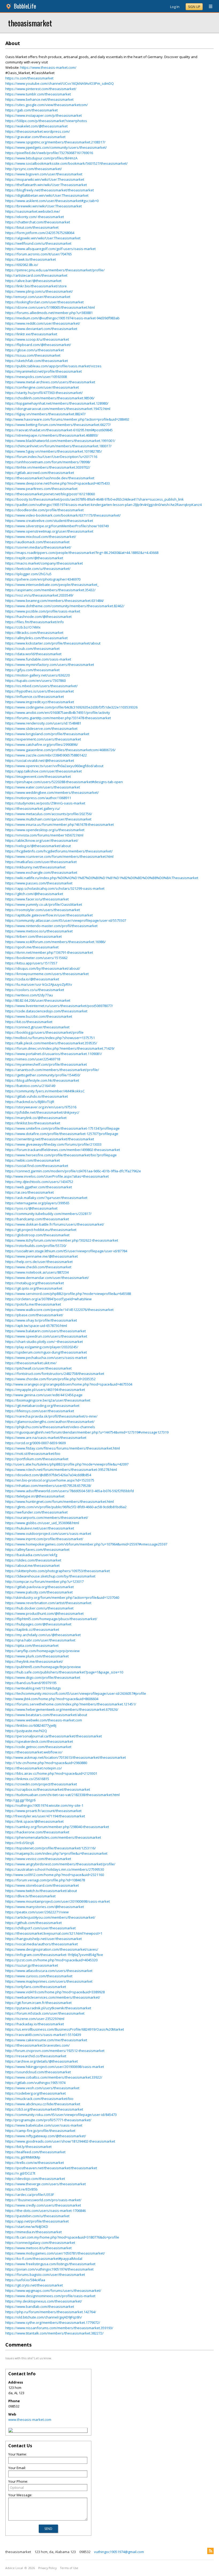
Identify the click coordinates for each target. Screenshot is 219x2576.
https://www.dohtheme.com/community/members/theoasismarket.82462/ (65, 606)
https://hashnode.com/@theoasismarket (38, 617)
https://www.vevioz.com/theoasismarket (38, 1859)
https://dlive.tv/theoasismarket (30, 1896)
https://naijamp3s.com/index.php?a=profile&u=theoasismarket (56, 1853)
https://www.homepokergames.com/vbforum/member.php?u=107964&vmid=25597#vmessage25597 (86, 1544)
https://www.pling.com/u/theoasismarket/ (39, 291)
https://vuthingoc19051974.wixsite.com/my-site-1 (44, 1805)
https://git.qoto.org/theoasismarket (34, 1288)
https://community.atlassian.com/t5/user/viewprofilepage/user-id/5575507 (66, 920)
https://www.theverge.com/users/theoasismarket (46, 2184)
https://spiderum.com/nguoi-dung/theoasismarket (46, 1352)
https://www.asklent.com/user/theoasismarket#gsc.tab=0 (52, 201)
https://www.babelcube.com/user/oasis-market (44, 2125)
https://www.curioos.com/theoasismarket (39, 1976)
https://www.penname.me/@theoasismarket (42, 1256)
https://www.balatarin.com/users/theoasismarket (46, 1331)
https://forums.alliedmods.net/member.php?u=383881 (49, 313)
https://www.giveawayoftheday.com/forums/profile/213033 (53, 1144)
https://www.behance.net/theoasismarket (39, 99)
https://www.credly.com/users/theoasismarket (43, 2205)
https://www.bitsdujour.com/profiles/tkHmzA (41, 158)
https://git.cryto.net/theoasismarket (34, 2285)
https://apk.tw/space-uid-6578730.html (36, 1326)
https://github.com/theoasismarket (34, 1923)
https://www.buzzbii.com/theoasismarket (39, 1016)
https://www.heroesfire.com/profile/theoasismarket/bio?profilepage (61, 1155)
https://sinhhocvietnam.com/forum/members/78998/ (48, 462)
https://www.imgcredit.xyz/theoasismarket (40, 702)
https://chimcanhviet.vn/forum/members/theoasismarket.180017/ (58, 446)
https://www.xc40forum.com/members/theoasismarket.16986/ (56, 942)
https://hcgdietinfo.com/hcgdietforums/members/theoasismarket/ (59, 851)
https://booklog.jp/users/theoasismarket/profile (44, 1032)
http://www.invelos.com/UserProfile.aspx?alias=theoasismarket (57, 1176)
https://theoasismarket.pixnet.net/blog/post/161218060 (50, 494)
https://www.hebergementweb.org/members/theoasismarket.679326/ (62, 1709)
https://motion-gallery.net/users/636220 (38, 675)
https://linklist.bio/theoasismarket (33, 1123)
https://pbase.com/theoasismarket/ (34, 1315)
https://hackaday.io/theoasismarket (35, 2024)
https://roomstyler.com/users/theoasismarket (43, 910)
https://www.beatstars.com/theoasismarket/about (46, 1715)
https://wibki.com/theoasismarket (33, 1160)
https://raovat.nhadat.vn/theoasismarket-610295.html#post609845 (59, 430)
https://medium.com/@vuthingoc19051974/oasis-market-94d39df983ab (62, 318)
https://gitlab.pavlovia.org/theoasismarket (40, 1587)
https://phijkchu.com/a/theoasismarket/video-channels (50, 1427)
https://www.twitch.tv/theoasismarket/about (41, 1891)
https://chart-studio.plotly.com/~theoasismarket (44, 1342)
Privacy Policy (47, 2568)
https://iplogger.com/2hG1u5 (28, 574)
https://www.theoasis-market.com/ (48, 67)
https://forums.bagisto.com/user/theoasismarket (45, 2275)
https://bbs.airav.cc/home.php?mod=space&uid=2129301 (51, 1773)
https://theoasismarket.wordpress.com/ (38, 131)
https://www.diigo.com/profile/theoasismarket (43, 1677)
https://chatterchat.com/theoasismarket (38, 222)
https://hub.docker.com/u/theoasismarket (39, 1608)
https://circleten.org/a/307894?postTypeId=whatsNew (48, 1299)
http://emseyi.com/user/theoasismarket (38, 297)
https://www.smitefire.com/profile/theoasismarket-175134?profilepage (62, 1128)
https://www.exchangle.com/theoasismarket (41, 872)
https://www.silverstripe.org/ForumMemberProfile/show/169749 (57, 526)
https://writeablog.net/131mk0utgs (33, 1688)
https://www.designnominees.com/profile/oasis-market (50, 2296)
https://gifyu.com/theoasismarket (32, 670)
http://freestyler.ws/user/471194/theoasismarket (45, 1816)
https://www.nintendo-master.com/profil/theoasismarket (51, 926)
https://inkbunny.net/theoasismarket (35, 867)
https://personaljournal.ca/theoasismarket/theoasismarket (54, 1736)
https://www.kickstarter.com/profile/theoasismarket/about (53, 643)
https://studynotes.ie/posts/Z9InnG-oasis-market (45, 803)
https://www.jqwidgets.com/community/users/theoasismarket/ (56, 147)
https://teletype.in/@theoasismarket (35, 1496)
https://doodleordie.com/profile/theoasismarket (44, 510)
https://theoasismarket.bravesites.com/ (38, 2045)
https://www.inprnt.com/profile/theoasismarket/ (44, 1539)
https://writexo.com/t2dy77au (29, 995)
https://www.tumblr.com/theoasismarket (38, 94)
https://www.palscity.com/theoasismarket (39, 1592)
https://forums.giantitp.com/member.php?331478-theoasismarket (58, 718)
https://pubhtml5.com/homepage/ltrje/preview (43, 1667)
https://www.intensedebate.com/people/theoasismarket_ (52, 585)
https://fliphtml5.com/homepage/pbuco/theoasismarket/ (51, 1619)
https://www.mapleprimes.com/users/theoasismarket (49, 1981)
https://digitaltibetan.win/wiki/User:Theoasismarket (47, 195)
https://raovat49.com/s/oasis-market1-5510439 (43, 2035)
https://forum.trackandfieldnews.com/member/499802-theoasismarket (63, 1150)
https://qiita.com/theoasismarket (32, 1645)
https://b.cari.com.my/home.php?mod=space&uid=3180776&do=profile (62, 2237)
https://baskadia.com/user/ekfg (31, 1555)
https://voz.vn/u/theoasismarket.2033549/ (39, 595)
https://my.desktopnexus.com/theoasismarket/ (44, 2301)
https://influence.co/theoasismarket (35, 697)
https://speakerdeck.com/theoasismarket (39, 1741)
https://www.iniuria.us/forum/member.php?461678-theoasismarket (60, 824)
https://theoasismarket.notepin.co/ (34, 1768)
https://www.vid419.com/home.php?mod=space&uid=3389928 (55, 1992)
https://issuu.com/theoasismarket (33, 355)
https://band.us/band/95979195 (31, 1683)
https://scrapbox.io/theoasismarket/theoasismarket (48, 1789)
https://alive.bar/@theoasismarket (33, 281)
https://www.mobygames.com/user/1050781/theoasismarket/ (55, 2253)
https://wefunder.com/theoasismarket (36, 1512)
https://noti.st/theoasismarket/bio (33, 1454)
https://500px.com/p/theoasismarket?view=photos (46, 121)
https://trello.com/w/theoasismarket (35, 2163)
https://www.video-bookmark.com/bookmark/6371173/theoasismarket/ (63, 515)
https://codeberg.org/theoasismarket (36, 2093)
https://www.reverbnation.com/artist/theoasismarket (48, 1603)
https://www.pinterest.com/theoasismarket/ (41, 89)
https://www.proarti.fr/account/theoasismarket (43, 1811)
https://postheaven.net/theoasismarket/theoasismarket (51, 2168)
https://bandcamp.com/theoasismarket (37, 1219)
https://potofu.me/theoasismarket (33, 1304)
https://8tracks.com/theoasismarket (34, 633)
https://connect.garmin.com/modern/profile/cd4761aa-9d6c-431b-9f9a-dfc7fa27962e (73, 1171)
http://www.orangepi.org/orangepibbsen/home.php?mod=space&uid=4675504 (69, 1384)
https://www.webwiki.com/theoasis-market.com (44, 1720)
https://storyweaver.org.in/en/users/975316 (41, 1107)
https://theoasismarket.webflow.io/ (34, 1752)
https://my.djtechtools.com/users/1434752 (39, 1182)
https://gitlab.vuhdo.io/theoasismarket (37, 1096)
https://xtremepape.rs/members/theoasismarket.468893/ (52, 435)
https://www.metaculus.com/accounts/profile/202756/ (49, 814)
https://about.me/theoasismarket (32, 1565)
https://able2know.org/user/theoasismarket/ (42, 840)
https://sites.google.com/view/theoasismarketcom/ (47, 105)
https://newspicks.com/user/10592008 (36, 377)
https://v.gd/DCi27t (20, 2173)
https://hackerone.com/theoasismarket (37, 1832)
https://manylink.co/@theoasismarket (36, 1118)
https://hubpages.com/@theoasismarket (38, 1624)
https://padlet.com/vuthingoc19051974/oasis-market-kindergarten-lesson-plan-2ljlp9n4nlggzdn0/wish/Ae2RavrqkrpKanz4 (103, 505)
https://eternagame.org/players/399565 (37, 1203)
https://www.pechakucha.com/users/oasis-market (46, 1358)
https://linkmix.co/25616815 (27, 1779)
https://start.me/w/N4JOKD (27, 2227)
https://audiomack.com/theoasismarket (37, 542)
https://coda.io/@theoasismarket (32, 979)
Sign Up (194, 7)
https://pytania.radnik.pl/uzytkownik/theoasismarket (48, 2008)
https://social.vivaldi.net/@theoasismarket (40, 760)
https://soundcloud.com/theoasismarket (38, 2072)
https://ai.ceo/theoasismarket (30, 1192)
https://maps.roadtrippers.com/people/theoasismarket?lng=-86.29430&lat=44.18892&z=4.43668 (82, 553)
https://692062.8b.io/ (22, 265)
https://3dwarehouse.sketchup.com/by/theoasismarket (50, 1576)
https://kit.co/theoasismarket (29, 1022)
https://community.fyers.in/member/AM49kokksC (45, 1091)
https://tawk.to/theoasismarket (31, 259)
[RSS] (210, 2551)
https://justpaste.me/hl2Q (26, 1731)
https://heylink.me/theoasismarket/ (34, 1661)
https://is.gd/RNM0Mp (23, 2157)
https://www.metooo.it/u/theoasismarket (38, 2248)
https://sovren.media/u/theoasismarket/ (38, 547)
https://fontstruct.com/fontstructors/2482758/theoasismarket (55, 1374)
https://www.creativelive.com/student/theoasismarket (49, 521)
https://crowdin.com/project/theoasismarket (41, 1784)
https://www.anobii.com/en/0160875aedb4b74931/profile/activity (58, 713)
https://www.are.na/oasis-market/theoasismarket (46, 1438)
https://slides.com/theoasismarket (33, 1560)
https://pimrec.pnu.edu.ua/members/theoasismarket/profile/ (55, 270)
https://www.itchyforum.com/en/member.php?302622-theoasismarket (62, 1240)
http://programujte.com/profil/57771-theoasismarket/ (48, 2120)
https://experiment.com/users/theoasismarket (43, 739)
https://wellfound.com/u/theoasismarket (38, 243)
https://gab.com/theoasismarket (32, 110)
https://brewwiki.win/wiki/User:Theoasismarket (44, 206)
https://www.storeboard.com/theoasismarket (42, 1885)
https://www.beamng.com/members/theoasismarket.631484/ (55, 601)
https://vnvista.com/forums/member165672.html (44, 835)
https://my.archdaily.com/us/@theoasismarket (43, 1635)
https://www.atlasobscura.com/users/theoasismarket (49, 1971)
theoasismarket (30, 23)
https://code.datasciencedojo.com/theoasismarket (46, 1011)
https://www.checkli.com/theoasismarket (38, 1267)
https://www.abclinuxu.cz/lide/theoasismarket (43, 2104)
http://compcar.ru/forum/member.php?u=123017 (44, 1581)
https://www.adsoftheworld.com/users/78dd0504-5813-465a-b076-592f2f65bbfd (70, 1491)
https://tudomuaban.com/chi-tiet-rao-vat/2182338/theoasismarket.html (62, 1795)
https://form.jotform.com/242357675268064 (40, 233)
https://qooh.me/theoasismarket (32, 947)
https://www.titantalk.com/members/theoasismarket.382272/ (54, 2333)
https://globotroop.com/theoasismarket (37, 1235)
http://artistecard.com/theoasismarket (36, 275)
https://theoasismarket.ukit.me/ (31, 1363)
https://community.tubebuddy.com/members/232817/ (48, 1214)
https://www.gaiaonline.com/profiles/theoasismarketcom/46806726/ (60, 750)
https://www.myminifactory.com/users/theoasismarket (50, 665)
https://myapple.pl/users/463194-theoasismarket (45, 1390)
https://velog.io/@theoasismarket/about (38, 846)
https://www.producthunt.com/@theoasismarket (44, 1613)
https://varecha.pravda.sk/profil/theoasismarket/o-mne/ (51, 1416)
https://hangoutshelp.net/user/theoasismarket (44, 1939)
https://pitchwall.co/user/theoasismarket (38, 1368)
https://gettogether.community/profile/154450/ (43, 1075)
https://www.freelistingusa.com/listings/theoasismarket (50, 2264)
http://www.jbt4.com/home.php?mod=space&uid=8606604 (52, 1699)
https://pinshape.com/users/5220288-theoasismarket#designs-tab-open (64, 782)
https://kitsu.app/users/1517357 (31, 963)
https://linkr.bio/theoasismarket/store (36, 286)
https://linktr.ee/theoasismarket (31, 334)
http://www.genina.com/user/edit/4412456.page (44, 1395)
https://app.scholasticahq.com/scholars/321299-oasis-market (55, 888)
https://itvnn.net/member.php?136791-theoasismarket (49, 952)
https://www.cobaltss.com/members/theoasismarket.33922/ (54, 2077)
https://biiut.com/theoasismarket (32, 227)
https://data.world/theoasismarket (33, 654)
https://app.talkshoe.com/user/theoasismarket (44, 771)
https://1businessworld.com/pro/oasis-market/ (43, 2200)
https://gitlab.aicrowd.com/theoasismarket (40, 473)
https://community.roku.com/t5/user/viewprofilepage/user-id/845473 (61, 2115)
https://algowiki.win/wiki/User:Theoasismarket (43, 238)
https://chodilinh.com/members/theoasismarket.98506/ (50, 398)
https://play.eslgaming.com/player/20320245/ (42, 1347)
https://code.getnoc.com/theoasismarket (38, 1747)
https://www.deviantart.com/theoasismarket (41, 329)
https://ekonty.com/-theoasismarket (35, 217)
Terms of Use (69, 2568)
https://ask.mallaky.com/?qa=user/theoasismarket (46, 1198)
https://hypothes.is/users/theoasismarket (40, 691)
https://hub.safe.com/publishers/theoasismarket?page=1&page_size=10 (64, 1672)
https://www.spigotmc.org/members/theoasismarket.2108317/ (55, 142)
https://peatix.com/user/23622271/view (37, 1912)
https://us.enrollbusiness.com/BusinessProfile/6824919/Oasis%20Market (65, 2029)
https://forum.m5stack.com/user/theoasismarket (45, 2013)
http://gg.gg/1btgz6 (20, 1800)
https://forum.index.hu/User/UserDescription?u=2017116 (51, 457)
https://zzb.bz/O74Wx (23, 627)
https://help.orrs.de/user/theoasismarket (39, 1262)
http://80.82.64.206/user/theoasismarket (38, 1000)
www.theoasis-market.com (30, 2420)
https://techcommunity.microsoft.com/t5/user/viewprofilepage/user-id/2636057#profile (76, 1693)
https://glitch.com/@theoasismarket (34, 894)
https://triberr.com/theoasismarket (34, 936)
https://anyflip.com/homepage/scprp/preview (42, 1651)
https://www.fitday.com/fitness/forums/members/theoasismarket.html (63, 1448)
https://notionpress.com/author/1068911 (38, 798)
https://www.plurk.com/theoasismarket (37, 1656)
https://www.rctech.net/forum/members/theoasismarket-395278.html (61, 1470)
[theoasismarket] (11, 2431)
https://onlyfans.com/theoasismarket (36, 1987)
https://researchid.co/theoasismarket (36, 2056)
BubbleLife (25, 6)
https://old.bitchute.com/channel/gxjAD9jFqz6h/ (44, 2317)
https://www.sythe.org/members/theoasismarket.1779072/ (53, 2323)
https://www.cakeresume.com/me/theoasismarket (46, 2040)
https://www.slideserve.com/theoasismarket (41, 728)
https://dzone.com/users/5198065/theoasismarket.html (50, 307)
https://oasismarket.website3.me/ (33, 211)
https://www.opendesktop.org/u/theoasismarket (45, 830)
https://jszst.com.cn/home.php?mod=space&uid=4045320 (51, 1960)
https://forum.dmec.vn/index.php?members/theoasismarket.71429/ (60, 1048)
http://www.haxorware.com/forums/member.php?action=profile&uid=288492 (67, 419)
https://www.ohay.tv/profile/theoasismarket (41, 1320)
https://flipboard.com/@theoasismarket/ (38, 345)
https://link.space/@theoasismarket (34, 1821)
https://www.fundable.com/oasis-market (38, 659)
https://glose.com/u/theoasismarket (35, 350)
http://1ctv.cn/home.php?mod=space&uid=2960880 (46, 1763)
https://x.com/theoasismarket (29, 78)
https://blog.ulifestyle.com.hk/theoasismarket (42, 1080)
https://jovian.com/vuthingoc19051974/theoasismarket (49, 2269)
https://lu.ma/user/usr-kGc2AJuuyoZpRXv (39, 984)
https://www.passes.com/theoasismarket (39, 883)
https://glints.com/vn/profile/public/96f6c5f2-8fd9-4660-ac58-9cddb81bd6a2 (66, 1507)
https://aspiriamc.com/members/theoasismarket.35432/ (50, 590)
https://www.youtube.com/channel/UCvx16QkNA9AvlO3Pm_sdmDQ (60, 83)
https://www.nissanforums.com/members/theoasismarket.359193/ (59, 2328)
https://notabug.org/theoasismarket (35, 1283)
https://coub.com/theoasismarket (32, 649)
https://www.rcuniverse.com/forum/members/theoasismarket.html (59, 856)
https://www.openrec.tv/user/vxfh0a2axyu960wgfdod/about (54, 766)
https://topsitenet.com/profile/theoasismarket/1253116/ (51, 1848)
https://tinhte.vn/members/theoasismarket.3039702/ (48, 467)
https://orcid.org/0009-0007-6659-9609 (36, 1443)
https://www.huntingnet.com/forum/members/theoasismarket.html (60, 1502)
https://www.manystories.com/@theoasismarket (45, 1907)
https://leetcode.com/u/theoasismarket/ (38, 569)
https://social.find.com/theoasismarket (37, 1166)
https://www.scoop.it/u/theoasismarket (37, 339)
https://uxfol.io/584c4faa (25, 2280)
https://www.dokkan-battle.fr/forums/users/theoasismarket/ (55, 1224)
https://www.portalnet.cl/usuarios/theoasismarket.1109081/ (54, 1054)
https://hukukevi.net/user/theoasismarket (40, 1528)
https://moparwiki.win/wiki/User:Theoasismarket (45, 179)
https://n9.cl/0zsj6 (20, 1843)
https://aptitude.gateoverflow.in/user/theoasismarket (49, 915)
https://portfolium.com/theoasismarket (37, 1459)
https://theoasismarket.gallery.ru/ (33, 808)
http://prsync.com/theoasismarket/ (34, 169)
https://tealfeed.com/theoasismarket (35, 2152)
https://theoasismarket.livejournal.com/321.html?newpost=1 (54, 1933)
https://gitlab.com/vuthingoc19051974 (35, 2083)
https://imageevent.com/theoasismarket (38, 776)
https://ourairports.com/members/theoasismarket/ (47, 1518)
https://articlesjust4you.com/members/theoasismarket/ (50, 1917)
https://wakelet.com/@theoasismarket (36, 126)
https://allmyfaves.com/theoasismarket (37, 1549)
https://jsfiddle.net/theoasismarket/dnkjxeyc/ (42, 1112)
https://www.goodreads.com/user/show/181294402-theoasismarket (60, 2141)
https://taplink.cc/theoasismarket (32, 1629)
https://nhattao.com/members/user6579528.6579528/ (48, 1486)
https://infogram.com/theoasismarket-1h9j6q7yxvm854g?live (54, 1955)
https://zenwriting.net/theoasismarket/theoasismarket (50, 1139)
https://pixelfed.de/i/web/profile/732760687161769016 (49, 153)
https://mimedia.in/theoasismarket (34, 2232)
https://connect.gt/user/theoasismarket (37, 1027)
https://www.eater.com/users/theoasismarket (43, 787)
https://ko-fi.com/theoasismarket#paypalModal (44, 2259)
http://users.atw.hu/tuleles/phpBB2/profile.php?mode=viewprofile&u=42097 (67, 1464)
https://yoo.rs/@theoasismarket (31, 1208)
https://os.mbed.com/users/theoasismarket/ (42, 686)
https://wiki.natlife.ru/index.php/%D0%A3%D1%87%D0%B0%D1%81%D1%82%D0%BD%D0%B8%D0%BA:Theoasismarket (102, 878)
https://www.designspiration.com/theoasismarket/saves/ (52, 1949)
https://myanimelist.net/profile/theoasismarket (44, 371)
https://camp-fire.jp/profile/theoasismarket (40, 2131)
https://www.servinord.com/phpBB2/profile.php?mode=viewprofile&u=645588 (68, 1294)
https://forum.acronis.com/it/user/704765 (39, 254)
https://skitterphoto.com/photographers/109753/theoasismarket (58, 1571)
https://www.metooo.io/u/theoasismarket (39, 931)
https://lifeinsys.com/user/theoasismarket (40, 1411)
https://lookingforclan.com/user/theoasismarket (44, 302)
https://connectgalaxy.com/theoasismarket (40, 2243)
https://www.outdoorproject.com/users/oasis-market (48, 1533)
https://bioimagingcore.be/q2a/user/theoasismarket (48, 1400)
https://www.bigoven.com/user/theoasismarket (44, 174)
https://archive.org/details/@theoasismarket (42, 2061)
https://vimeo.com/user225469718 (33, 1059)
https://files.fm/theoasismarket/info (35, 622)
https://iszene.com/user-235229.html (35, 2019)
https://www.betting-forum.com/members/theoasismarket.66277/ (58, 425)
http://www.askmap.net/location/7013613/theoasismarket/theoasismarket (66, 1757)
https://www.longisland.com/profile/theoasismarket (47, 734)
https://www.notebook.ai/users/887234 (37, 1272)
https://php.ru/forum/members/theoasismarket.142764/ (51, 2312)
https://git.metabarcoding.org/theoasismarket (42, 1406)
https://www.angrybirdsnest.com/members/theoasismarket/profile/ (60, 1864)
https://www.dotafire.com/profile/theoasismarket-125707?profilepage (62, 1134)
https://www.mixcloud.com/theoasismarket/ (41, 537)
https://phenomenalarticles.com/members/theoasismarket (53, 1837)
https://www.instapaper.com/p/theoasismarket (44, 115)
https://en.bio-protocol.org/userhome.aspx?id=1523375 (50, 1480)
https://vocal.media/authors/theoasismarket (42, 1944)
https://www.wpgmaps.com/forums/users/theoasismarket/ (53, 2291)
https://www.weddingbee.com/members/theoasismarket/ (52, 792)
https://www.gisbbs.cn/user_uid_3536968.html (42, 1523)
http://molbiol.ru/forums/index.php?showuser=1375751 (50, 1038)
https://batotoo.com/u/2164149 (30, 1086)
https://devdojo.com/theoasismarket (35, 2179)
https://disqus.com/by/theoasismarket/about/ (43, 968)
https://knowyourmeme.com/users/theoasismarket (47, 974)
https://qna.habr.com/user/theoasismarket (40, 1640)
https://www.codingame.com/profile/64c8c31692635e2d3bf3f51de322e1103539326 (71, 707)
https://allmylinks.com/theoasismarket (36, 638)
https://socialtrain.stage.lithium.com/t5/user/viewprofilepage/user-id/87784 (66, 1251)
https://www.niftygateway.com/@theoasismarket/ (46, 2136)
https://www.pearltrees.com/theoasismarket (41, 489)
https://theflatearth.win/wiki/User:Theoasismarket (46, 185)
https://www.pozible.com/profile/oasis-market (43, 611)
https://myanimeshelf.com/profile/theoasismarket (46, 1064)
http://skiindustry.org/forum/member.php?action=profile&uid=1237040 (62, 1597)
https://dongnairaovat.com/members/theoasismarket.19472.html (58, 409)
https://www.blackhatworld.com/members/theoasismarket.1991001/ (60, 441)
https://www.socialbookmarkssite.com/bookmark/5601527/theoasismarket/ (67, 163)
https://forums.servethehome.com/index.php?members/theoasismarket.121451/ (71, 1704)
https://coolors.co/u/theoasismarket (35, 990)
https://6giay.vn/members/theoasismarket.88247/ (46, 414)
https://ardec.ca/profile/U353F (30, 2195)
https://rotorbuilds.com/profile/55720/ (36, 1246)
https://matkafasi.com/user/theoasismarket (41, 862)
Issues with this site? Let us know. (29, 2358)
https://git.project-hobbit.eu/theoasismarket (41, 1230)
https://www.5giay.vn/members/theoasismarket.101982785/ (54, 451)
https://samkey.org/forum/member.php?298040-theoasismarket (57, 1827)
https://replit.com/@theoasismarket (34, 558)
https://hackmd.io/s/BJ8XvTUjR (30, 1102)
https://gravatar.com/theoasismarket (35, 137)
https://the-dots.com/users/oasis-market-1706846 (46, 2211)
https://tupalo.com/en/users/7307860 (36, 681)
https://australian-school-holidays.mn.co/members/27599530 (55, 1869)
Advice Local (14, 2568)
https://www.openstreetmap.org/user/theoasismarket (49, 531)
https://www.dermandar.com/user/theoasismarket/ (47, 1278)
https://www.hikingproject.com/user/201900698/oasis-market (55, 2067)
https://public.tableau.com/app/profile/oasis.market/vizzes (53, 366)
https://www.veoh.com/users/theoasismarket (42, 2088)
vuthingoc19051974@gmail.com (119, 2552)
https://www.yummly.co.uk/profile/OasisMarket (44, 904)
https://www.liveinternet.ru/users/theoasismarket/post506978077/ (59, 1006)
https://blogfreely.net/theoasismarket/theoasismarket (50, 190)
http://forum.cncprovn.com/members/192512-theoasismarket (55, 2051)
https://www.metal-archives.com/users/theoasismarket (50, 382)
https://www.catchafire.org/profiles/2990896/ (42, 744)
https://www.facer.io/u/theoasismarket (37, 899)
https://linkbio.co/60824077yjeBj (31, 1725)
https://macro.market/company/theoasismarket (44, 563)
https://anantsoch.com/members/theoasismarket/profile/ (52, 1070)
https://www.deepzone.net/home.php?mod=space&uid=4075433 (58, 483)
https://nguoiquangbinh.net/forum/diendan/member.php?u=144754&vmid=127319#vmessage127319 (87, 1432)
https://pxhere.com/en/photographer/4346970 (43, 579)
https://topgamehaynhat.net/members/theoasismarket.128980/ (57, 403)
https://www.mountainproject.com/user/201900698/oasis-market (58, 1901)
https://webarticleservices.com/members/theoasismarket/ (53, 1997)
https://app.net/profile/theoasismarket (37, 2221)
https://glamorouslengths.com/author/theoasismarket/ (50, 1422)
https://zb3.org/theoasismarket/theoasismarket (44, 2109)
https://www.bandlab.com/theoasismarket (40, 2307)
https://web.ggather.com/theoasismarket (39, 1187)
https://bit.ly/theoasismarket (28, 2147)
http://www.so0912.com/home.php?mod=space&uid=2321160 (55, 1875)
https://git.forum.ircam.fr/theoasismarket (38, 2003)
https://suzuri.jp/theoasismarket (32, 1965)
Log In (175, 7)
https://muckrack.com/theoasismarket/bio (39, 2099)
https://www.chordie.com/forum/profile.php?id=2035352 (50, 1379)
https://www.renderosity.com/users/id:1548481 (43, 723)
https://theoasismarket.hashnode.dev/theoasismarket (50, 478)
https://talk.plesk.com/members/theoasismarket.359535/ (51, 1043)
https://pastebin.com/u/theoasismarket (37, 2216)
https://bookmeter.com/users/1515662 (36, 958)
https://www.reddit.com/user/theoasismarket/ (43, 323)
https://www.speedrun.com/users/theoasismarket (46, 1336)
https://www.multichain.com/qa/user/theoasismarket (48, 819)
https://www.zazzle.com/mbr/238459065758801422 (46, 755)
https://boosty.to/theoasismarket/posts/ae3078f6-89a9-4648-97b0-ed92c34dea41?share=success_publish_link (95, 499)
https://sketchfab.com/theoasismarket (37, 361)
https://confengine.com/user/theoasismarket (42, 387)
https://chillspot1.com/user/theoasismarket (40, 1928)
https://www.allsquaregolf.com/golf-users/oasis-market (50, 249)
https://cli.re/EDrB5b (21, 2189)
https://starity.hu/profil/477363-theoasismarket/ (44, 393)
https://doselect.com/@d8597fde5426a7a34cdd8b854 (48, 1475)
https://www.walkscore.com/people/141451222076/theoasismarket (59, 1310)
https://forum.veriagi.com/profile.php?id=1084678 (45, 1880)
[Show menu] (209, 7)
